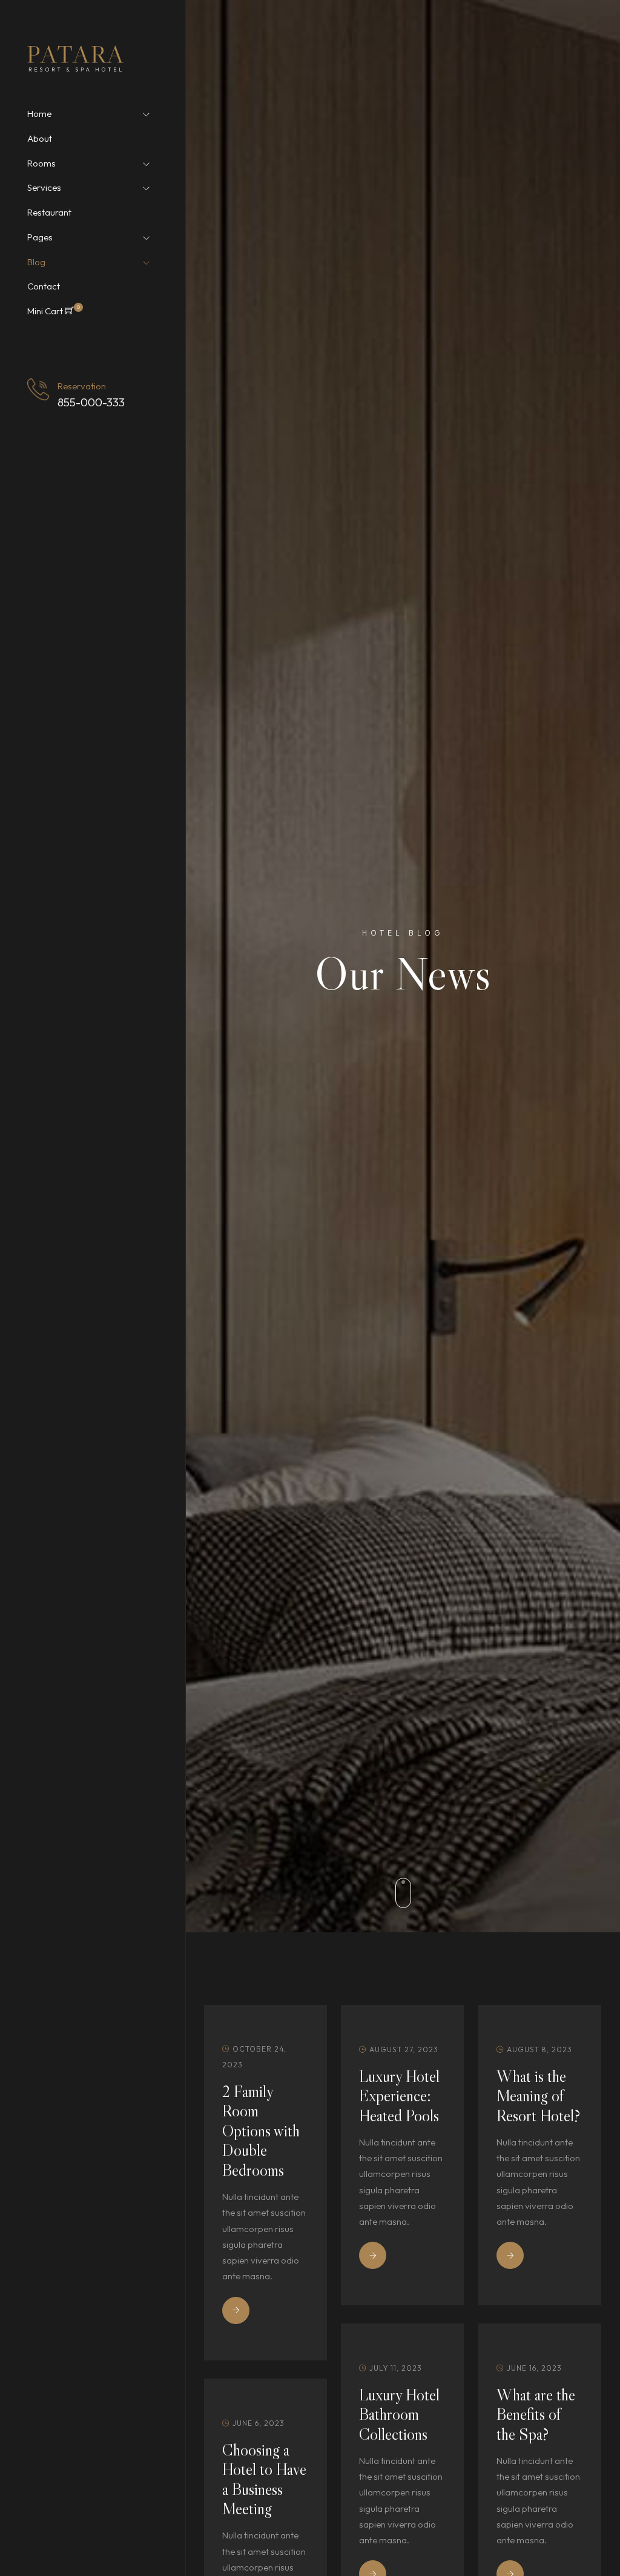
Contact (44, 286)
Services (44, 188)
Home (39, 114)
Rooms (41, 163)
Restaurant (49, 213)
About (40, 139)
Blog (36, 262)
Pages (40, 237)
